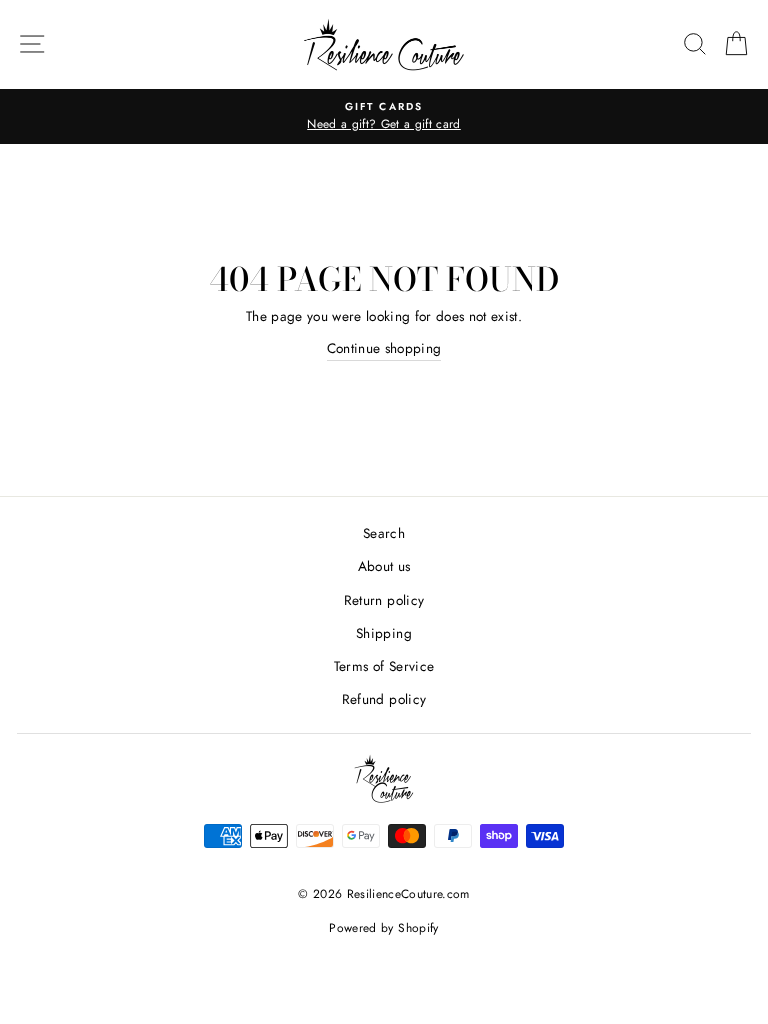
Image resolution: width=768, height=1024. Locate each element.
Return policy (384, 600)
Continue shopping (384, 348)
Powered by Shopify (383, 928)
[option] (384, 117)
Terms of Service (384, 666)
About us (384, 566)
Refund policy (384, 699)
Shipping (384, 633)
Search (384, 533)
